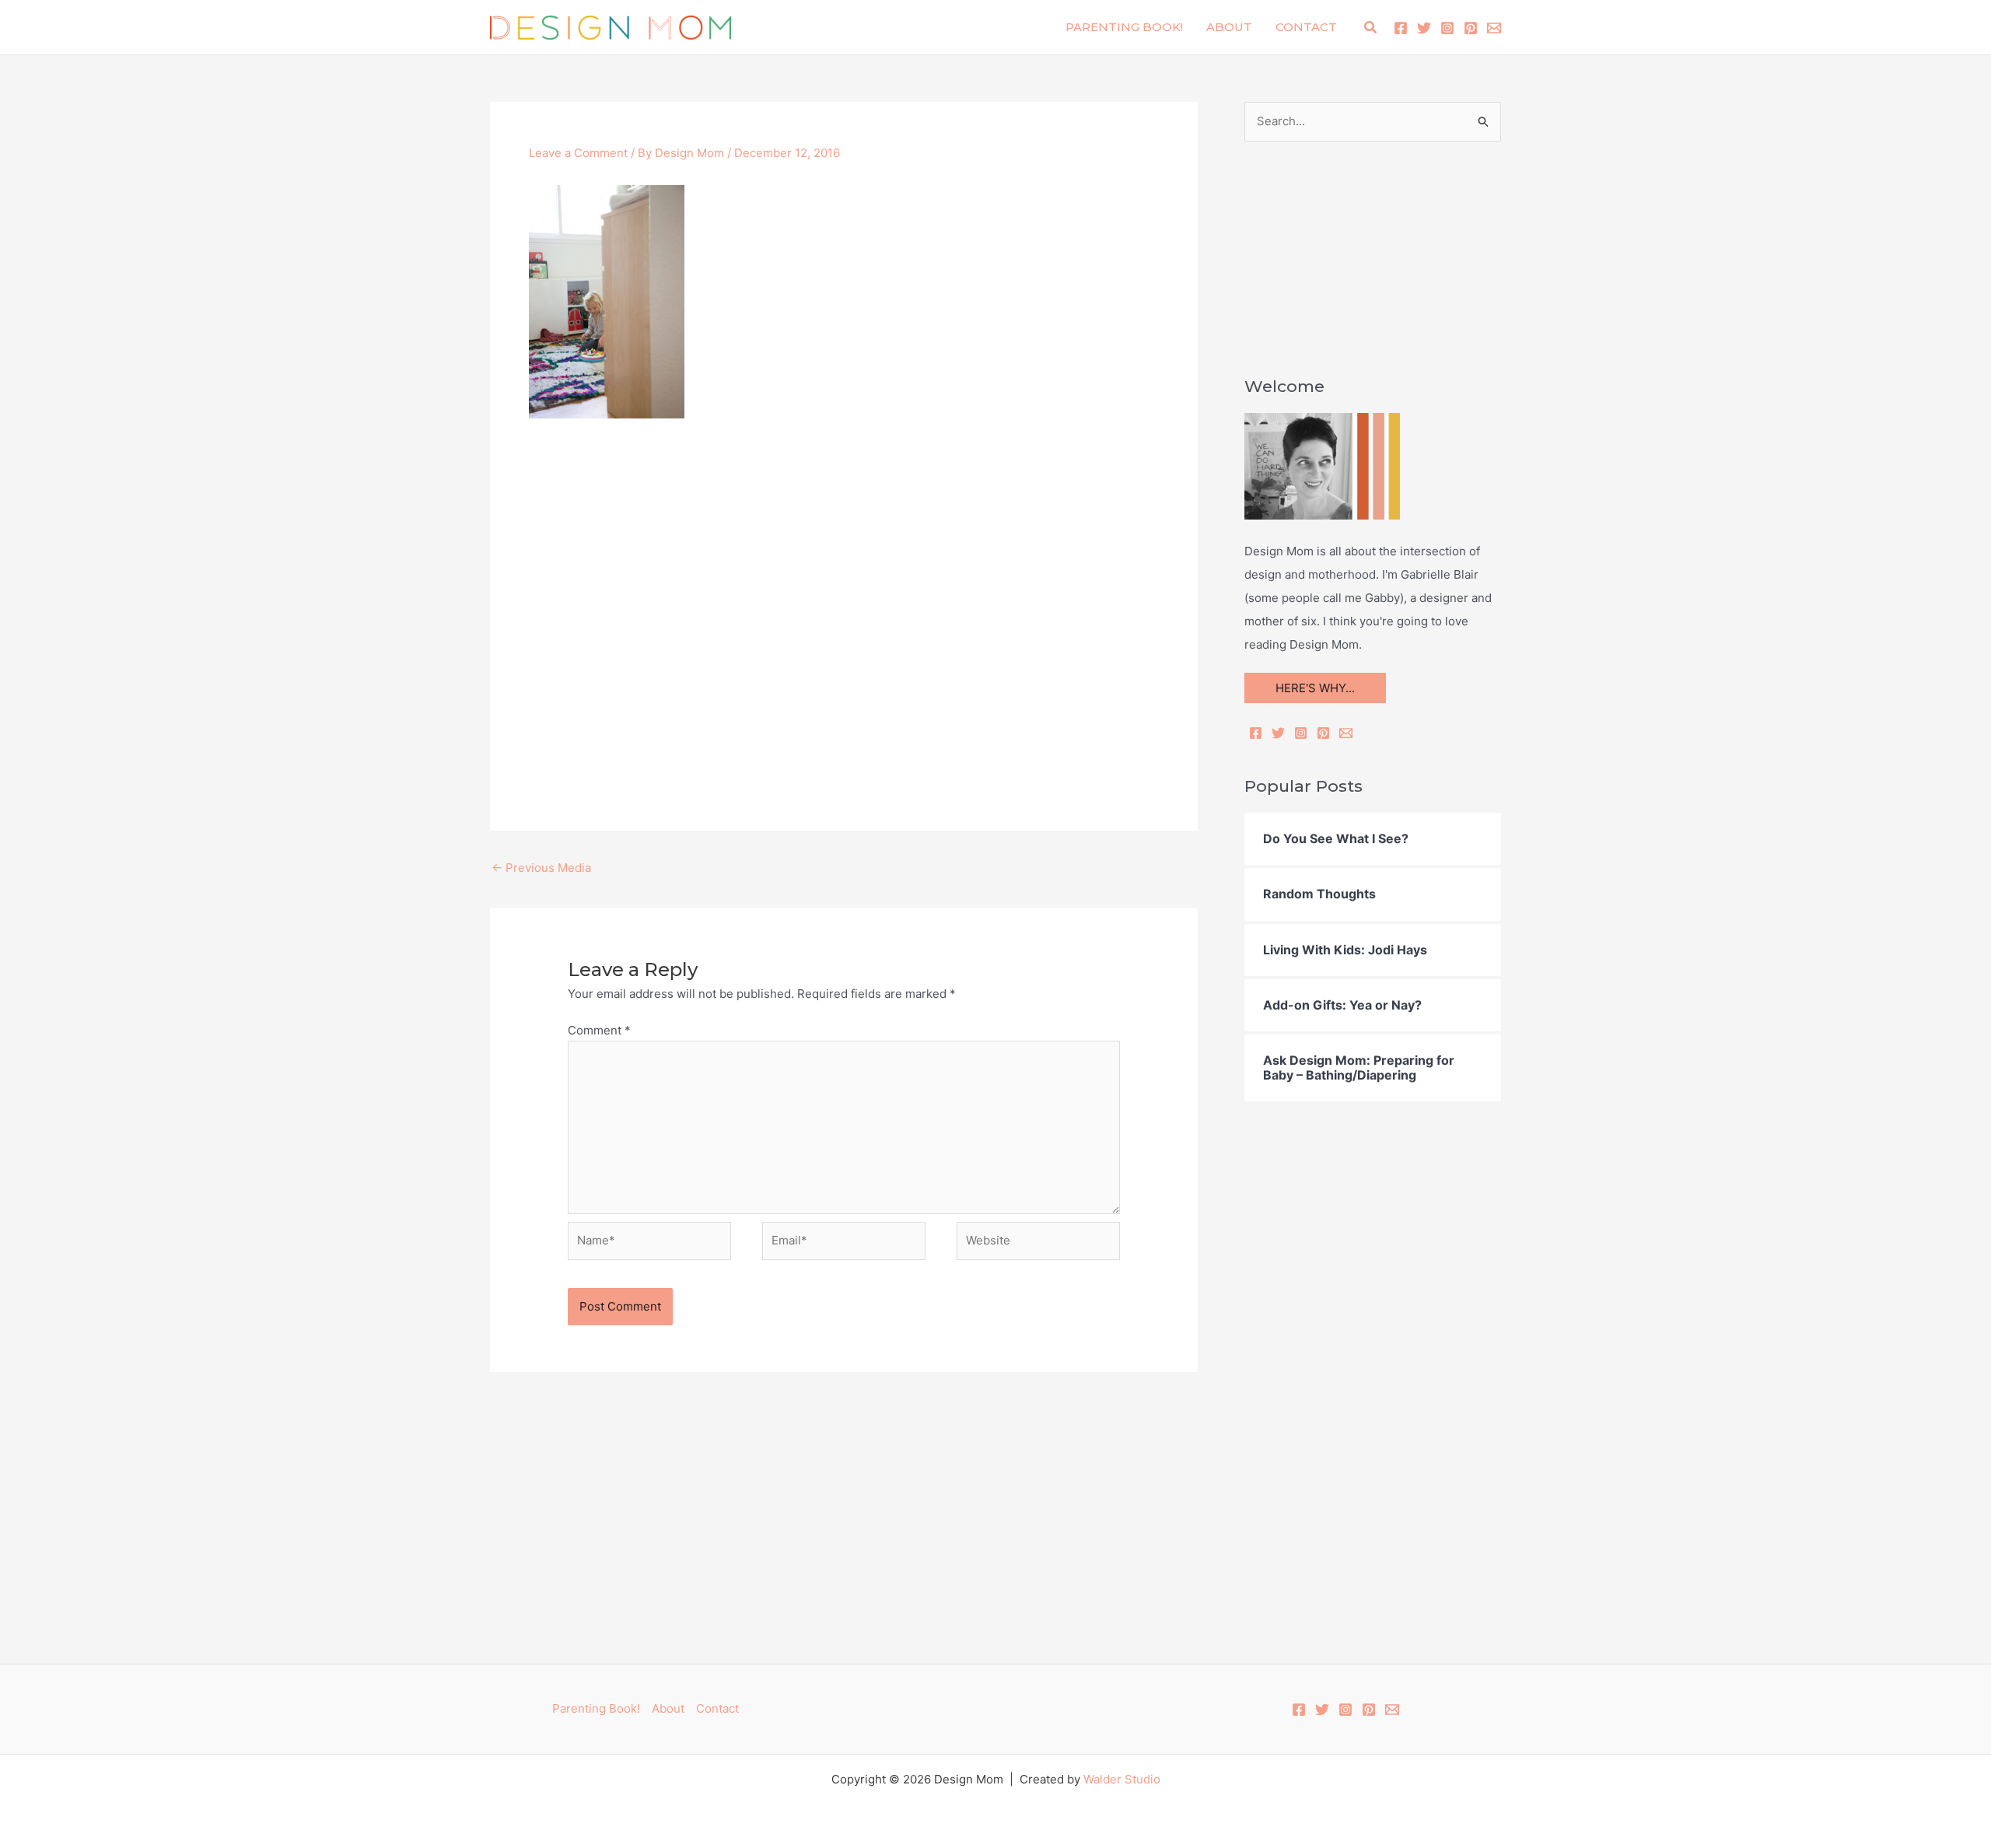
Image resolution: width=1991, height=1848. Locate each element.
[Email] (1346, 733)
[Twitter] (1424, 28)
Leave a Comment (578, 153)
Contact (1306, 27)
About (1229, 27)
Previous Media (541, 868)
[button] (1371, 28)
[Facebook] (1401, 28)
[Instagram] (1447, 28)
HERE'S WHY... (1315, 688)
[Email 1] (1494, 28)
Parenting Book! (1124, 27)
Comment (599, 1030)
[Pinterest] (1471, 28)
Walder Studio (1122, 1779)
